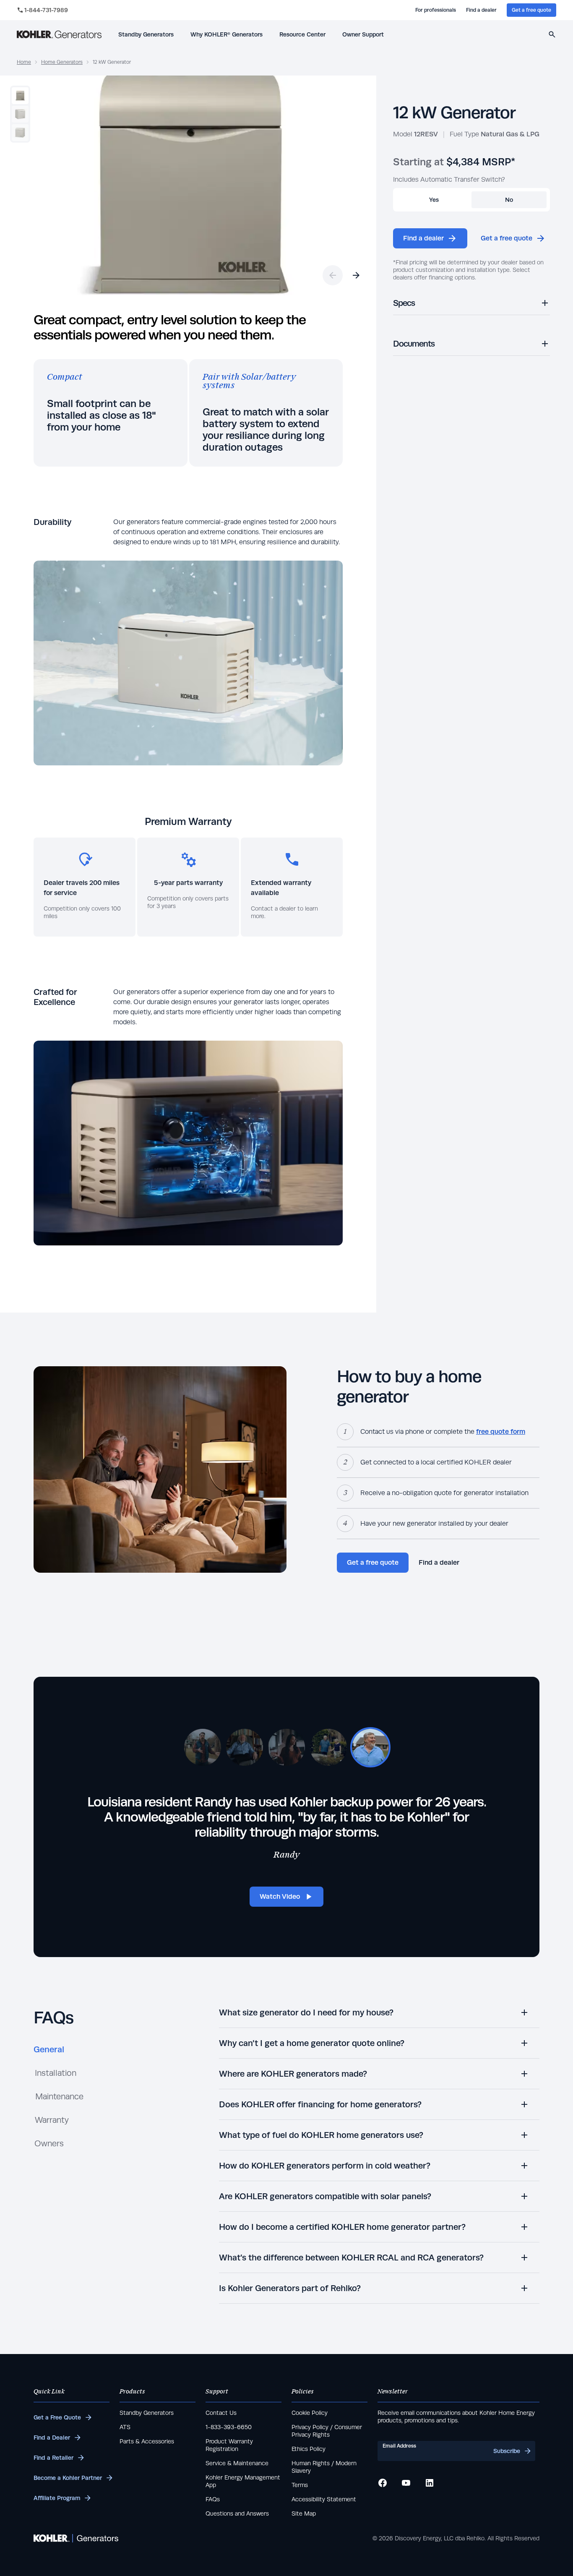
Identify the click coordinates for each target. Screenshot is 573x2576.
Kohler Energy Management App (243, 2481)
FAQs (213, 2499)
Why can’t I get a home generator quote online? (312, 2043)
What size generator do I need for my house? (306, 2012)
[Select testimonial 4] (328, 1747)
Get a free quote (531, 10)
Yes (434, 200)
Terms (300, 2485)
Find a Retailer (53, 2458)
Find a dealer (481, 10)
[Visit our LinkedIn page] (430, 2483)
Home (24, 62)
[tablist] (59, 2100)
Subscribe (507, 2451)
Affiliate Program (57, 2498)
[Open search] (552, 34)
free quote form (501, 1432)
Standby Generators (147, 2413)
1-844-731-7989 (46, 10)
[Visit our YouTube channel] (406, 2483)
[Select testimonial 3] (286, 1747)
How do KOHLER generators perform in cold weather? (325, 2165)
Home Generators (62, 62)
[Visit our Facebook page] (383, 2483)
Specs (404, 303)
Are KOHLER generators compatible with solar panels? (325, 2196)
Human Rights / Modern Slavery (324, 2467)
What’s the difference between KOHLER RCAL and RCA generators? (351, 2257)
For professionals (436, 10)
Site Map (304, 2513)
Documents (414, 343)
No (509, 200)
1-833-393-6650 (229, 2427)
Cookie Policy (310, 2413)
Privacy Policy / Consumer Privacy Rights (327, 2431)
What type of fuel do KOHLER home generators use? (321, 2135)
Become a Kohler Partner (68, 2478)
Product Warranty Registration (229, 2445)
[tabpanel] (379, 2156)
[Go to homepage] (59, 34)
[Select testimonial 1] (203, 1747)
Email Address (399, 2446)
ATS (125, 2427)
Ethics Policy (309, 2449)
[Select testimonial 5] (370, 1747)
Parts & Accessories (147, 2441)
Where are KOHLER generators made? (293, 2074)
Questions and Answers (237, 2513)
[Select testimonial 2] (245, 1747)
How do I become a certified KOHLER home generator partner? (342, 2227)
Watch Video (280, 1896)
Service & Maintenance (237, 2463)
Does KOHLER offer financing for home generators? (320, 2104)
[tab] (49, 2053)
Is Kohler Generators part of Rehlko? (290, 2288)
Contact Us (221, 2413)
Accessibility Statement (324, 2499)
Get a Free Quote (57, 2417)
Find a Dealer (52, 2438)
